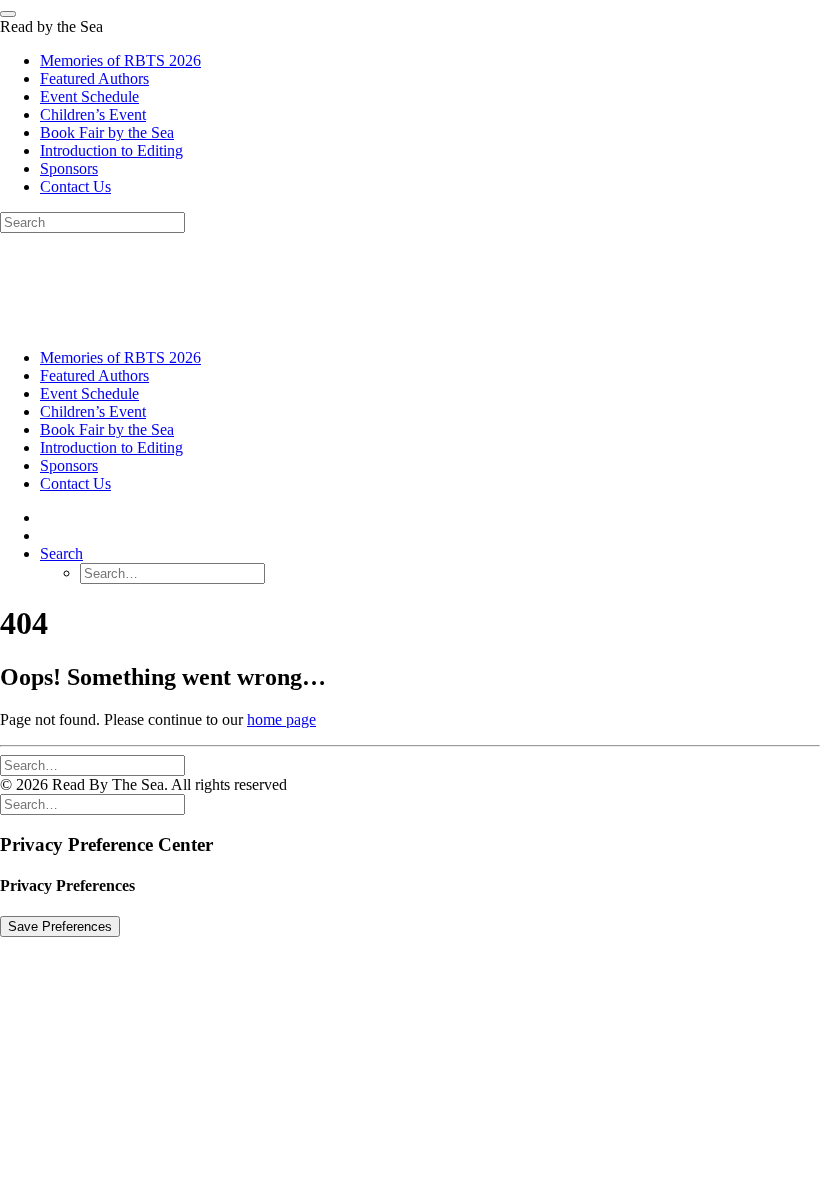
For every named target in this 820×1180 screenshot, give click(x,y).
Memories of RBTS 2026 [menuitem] (120, 60)
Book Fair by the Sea (107, 429)
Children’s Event (93, 411)
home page (281, 719)
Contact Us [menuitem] (75, 186)
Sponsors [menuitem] (69, 168)
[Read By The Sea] (410, 283)
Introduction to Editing (111, 447)
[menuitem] (430, 358)
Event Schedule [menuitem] (89, 96)
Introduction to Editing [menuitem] (111, 150)
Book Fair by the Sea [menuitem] (107, 132)
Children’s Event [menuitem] (93, 114)
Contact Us (75, 483)
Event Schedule (89, 393)
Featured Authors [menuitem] (94, 78)
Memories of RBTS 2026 (120, 357)
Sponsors (69, 465)
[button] (61, 553)
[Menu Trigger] (8, 14)
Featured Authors (94, 375)
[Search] (92, 764)
